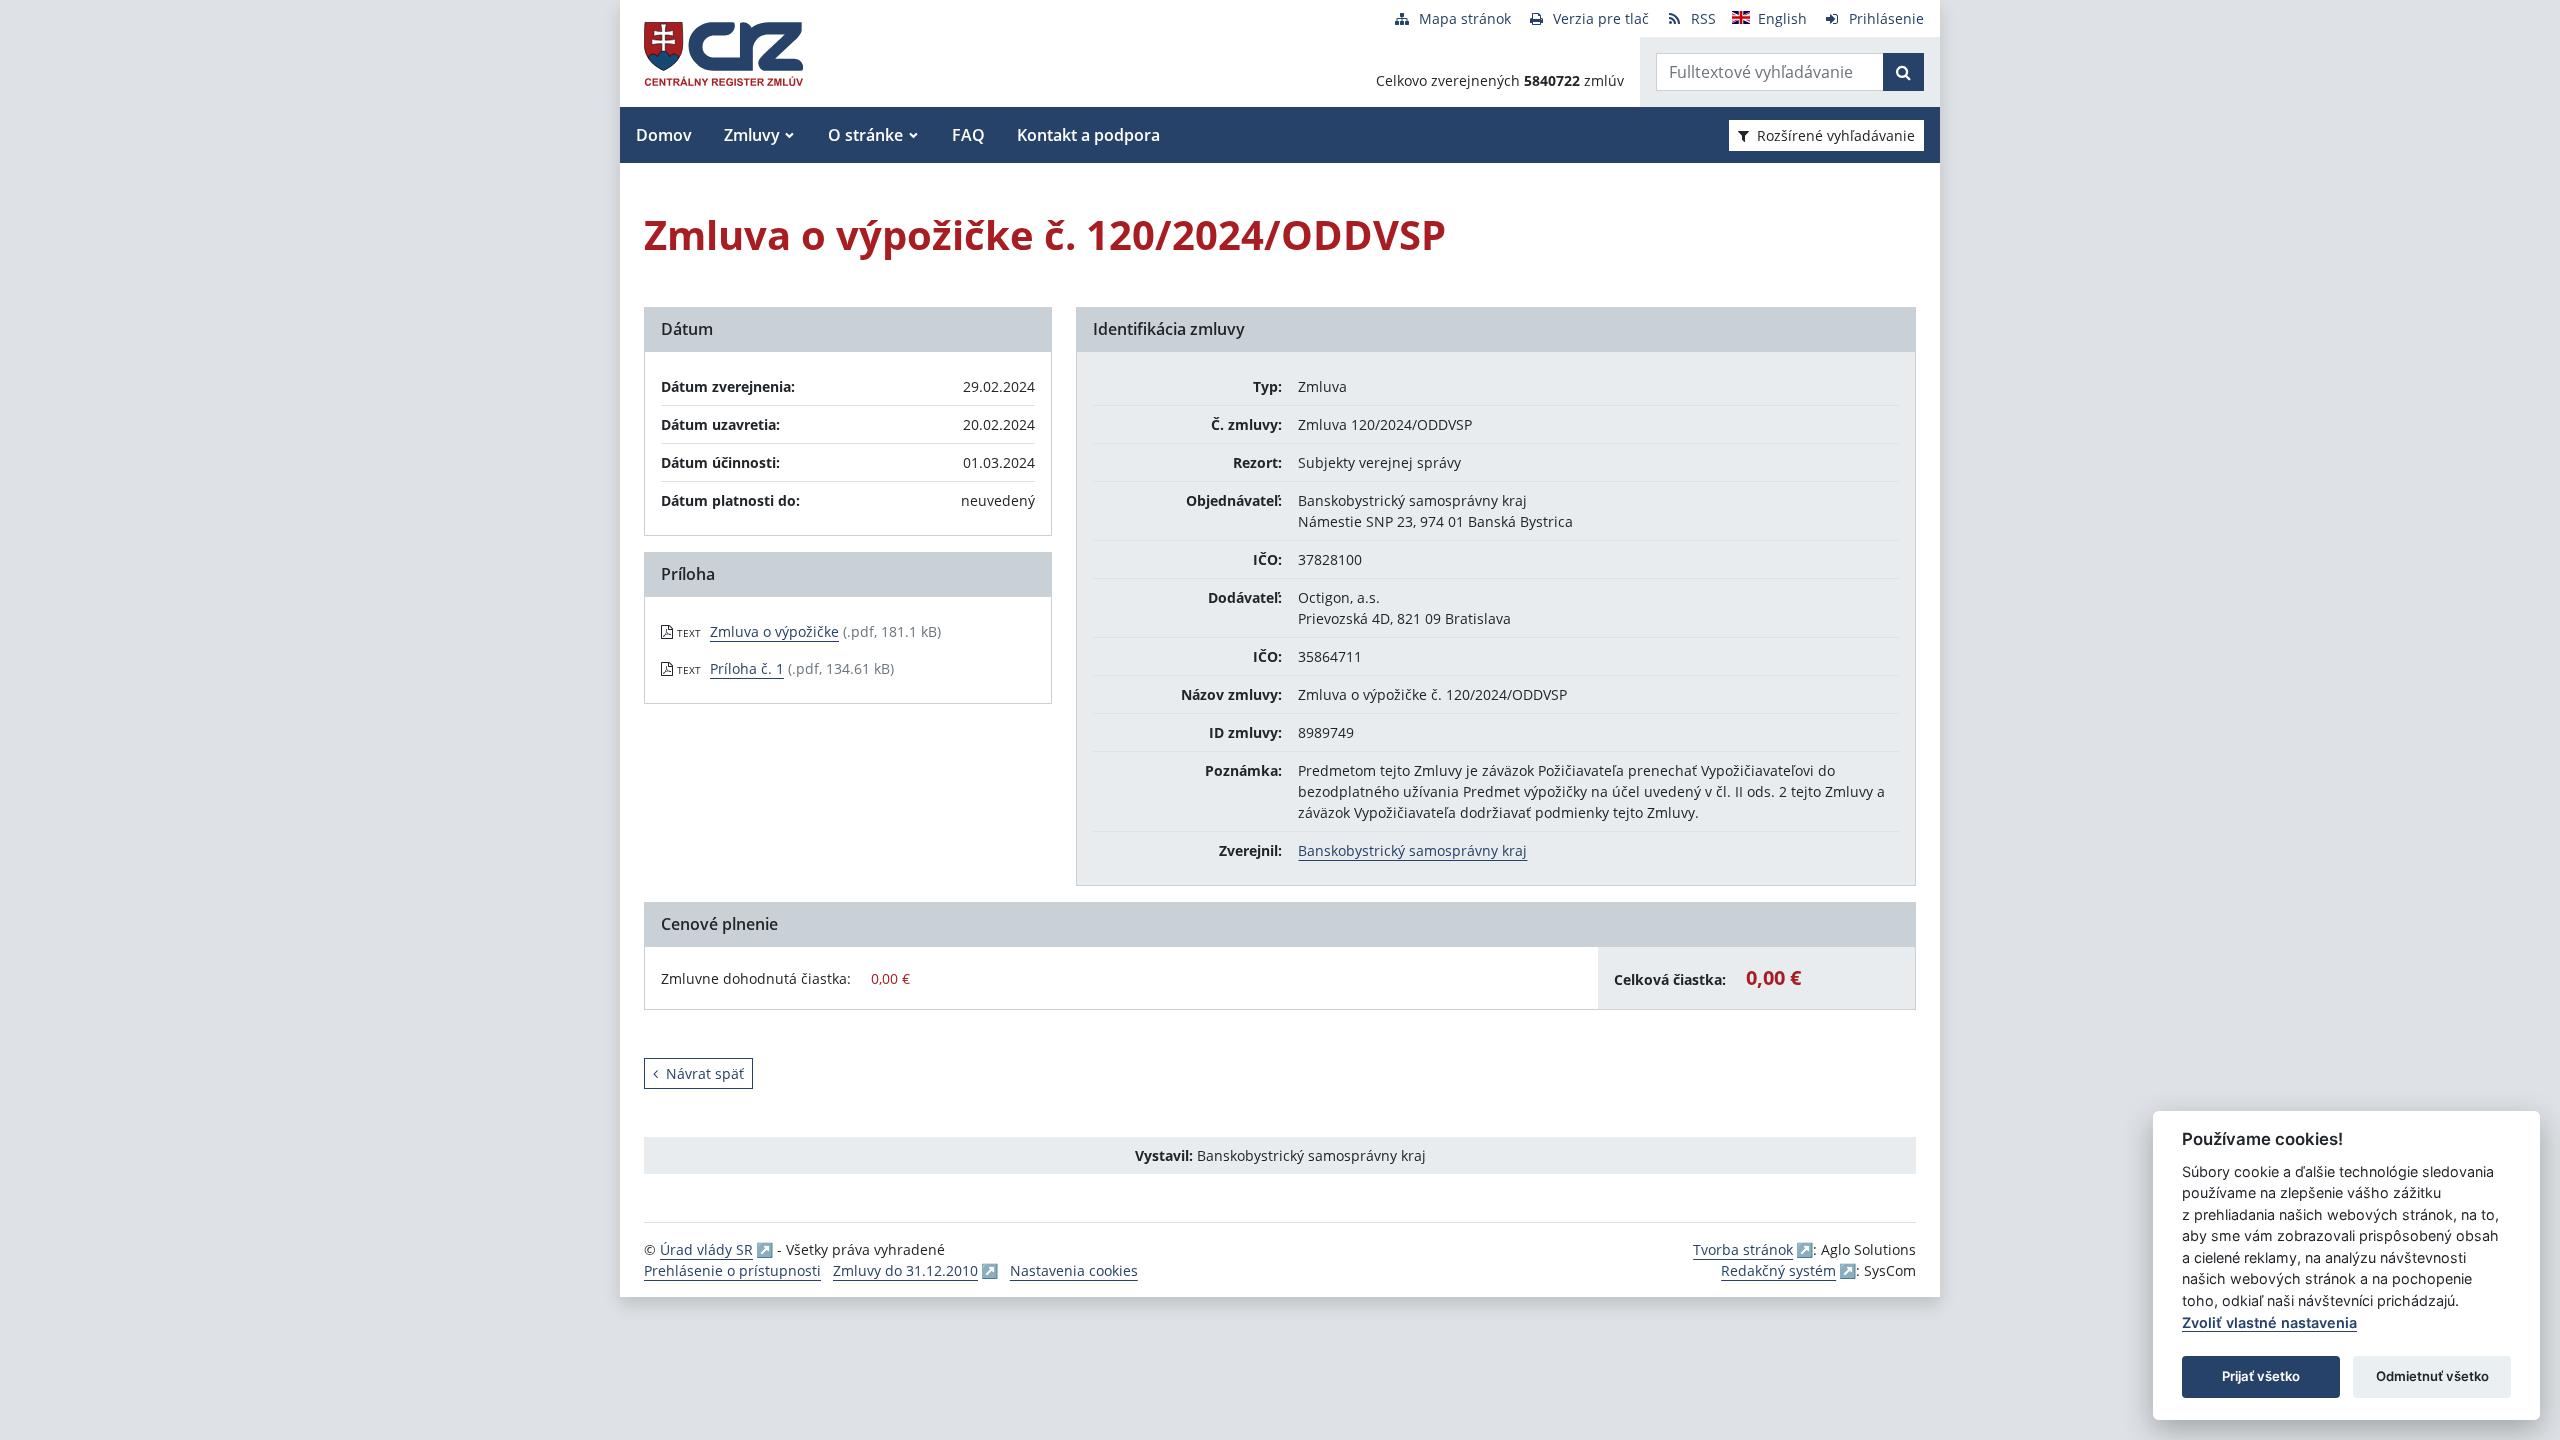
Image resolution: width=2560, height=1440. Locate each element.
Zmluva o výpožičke (774, 631)
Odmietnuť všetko (2432, 1376)
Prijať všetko (2261, 1376)
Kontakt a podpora (1088, 135)
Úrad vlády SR (706, 1249)
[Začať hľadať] (1903, 72)
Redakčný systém (1778, 1270)
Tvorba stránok (1743, 1249)
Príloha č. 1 (747, 668)
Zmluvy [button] (752, 135)
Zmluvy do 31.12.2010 (905, 1270)
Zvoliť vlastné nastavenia (2269, 1322)
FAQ (968, 135)
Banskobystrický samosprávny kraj (1412, 850)
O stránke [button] (865, 135)
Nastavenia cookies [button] (1074, 1270)
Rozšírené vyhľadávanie (1836, 135)
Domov (664, 135)
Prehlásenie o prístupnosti (732, 1270)
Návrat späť (705, 1073)
